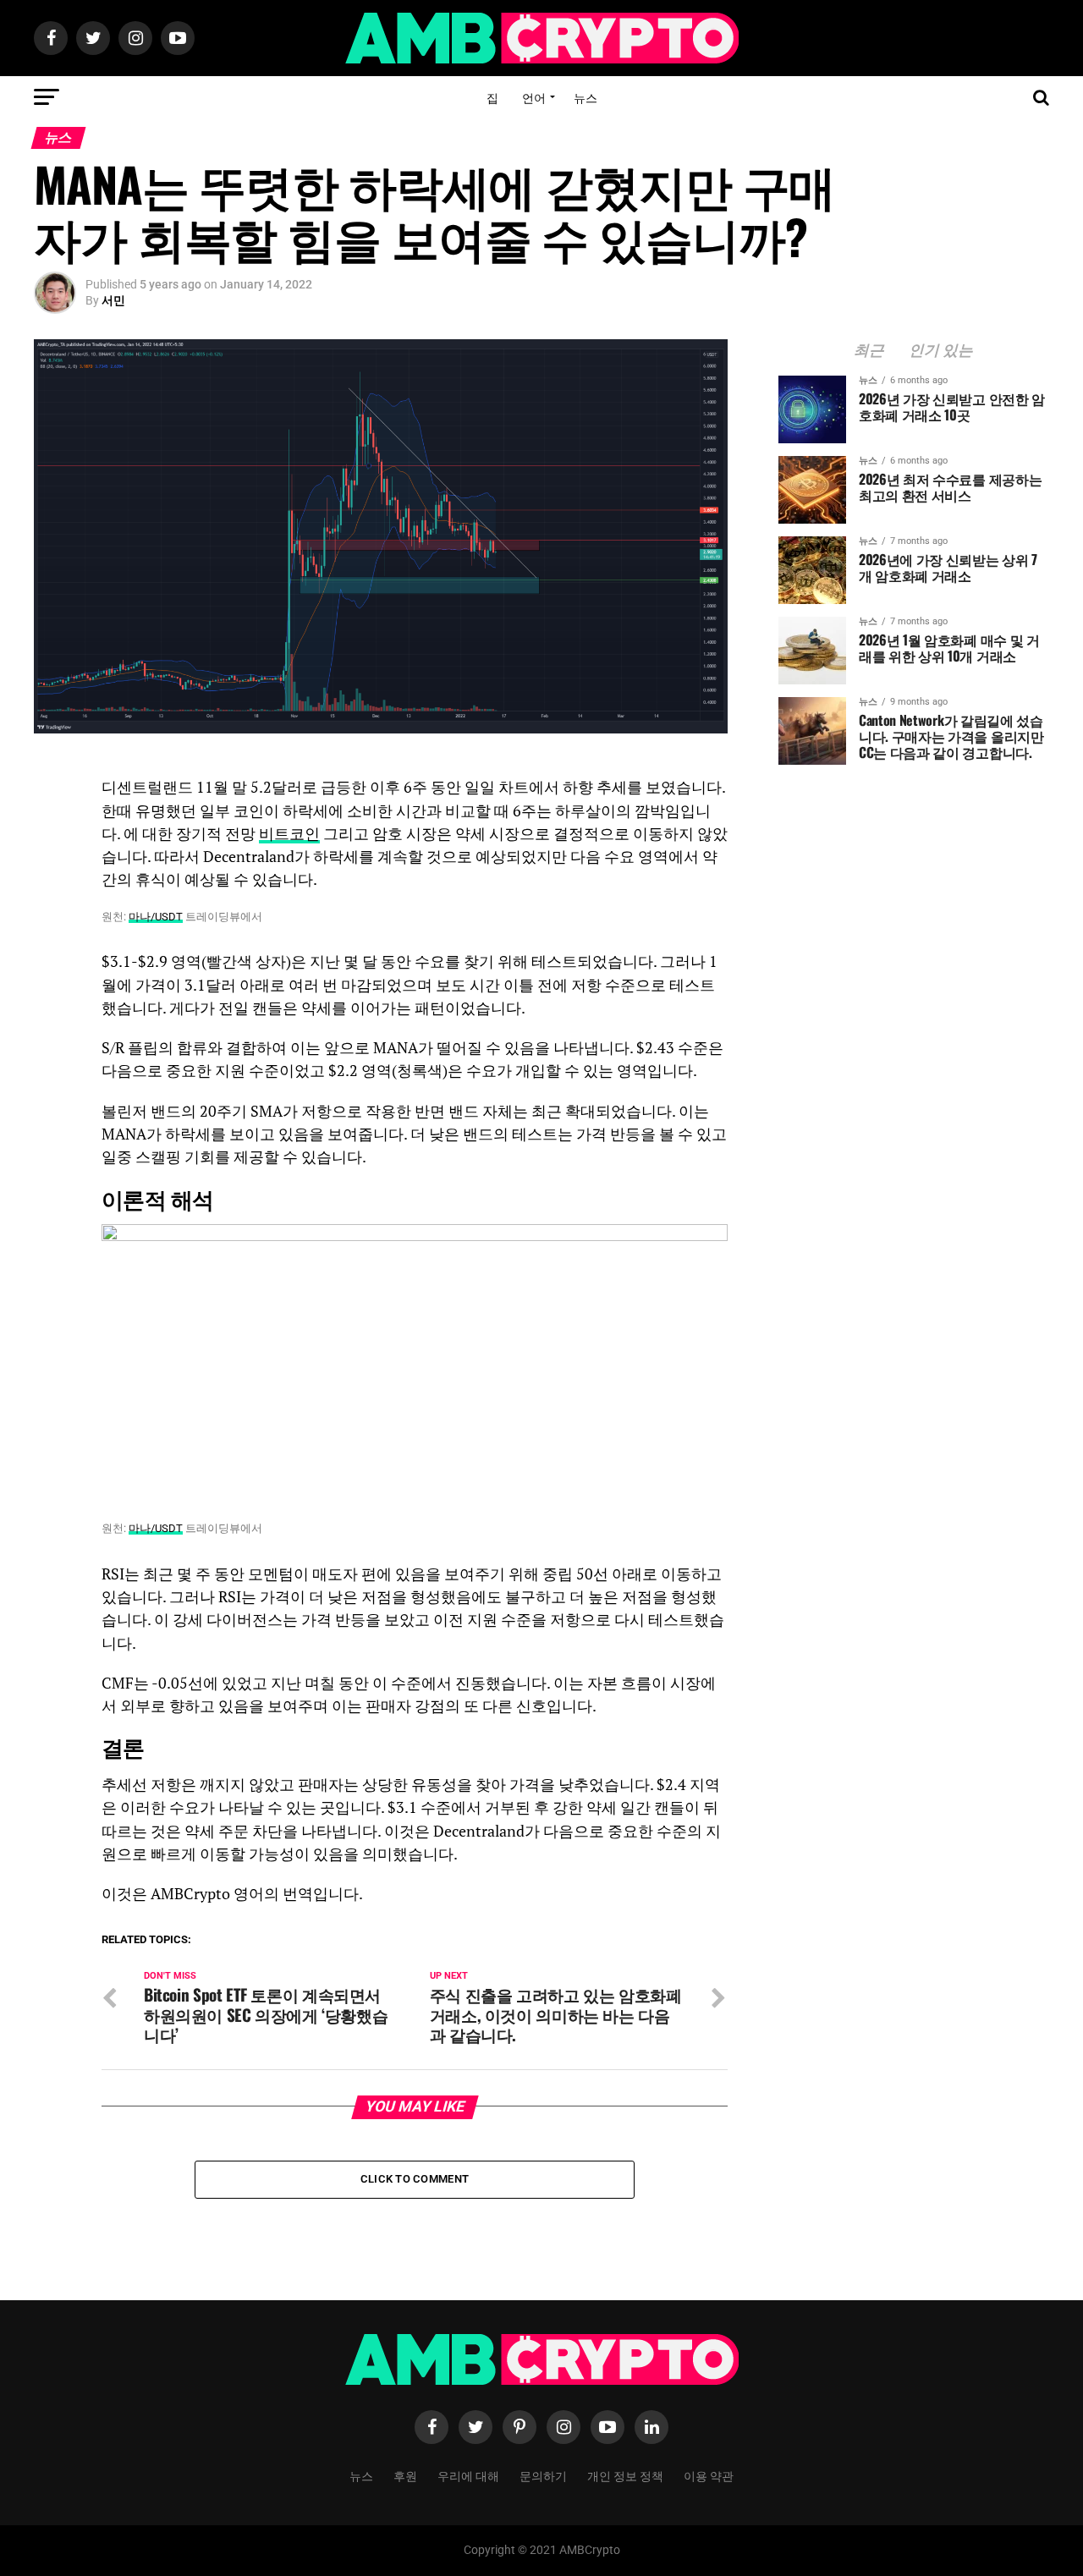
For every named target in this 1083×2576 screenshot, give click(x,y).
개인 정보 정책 (625, 2475)
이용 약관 (709, 2475)
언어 (534, 97)
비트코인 (289, 834)
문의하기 (543, 2475)
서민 (113, 300)
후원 (405, 2475)
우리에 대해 (468, 2475)
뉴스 (585, 97)
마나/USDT (156, 917)
